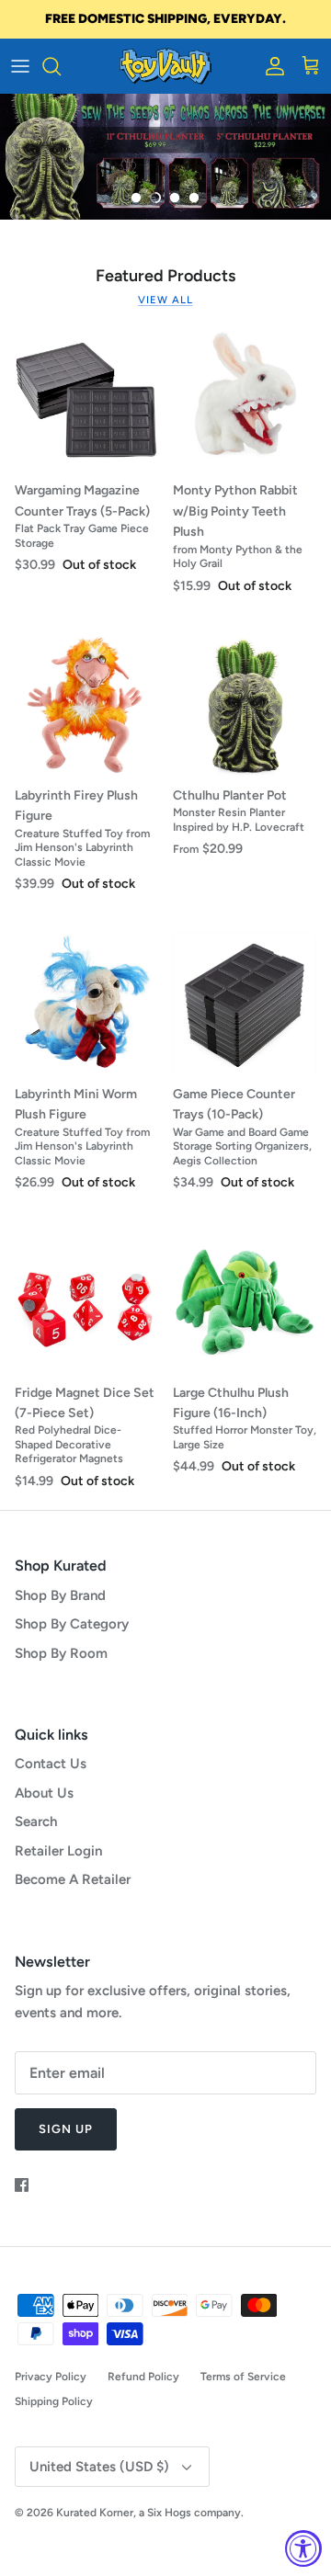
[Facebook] (22, 2185)
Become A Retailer (73, 1879)
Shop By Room (61, 1653)
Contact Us (51, 1764)
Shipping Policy (54, 2401)
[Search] (61, 66)
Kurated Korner (95, 2513)
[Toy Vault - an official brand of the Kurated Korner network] (165, 66)
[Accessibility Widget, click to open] (303, 2548)
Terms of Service (243, 2377)
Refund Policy (143, 2377)
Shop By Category (72, 1624)
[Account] (270, 66)
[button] (136, 198)
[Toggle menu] (20, 66)
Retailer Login (58, 1851)
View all (165, 300)
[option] (165, 157)
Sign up (66, 2129)
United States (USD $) (99, 2467)
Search (36, 1821)
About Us (44, 1793)
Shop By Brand (60, 1595)
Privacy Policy (51, 2377)
